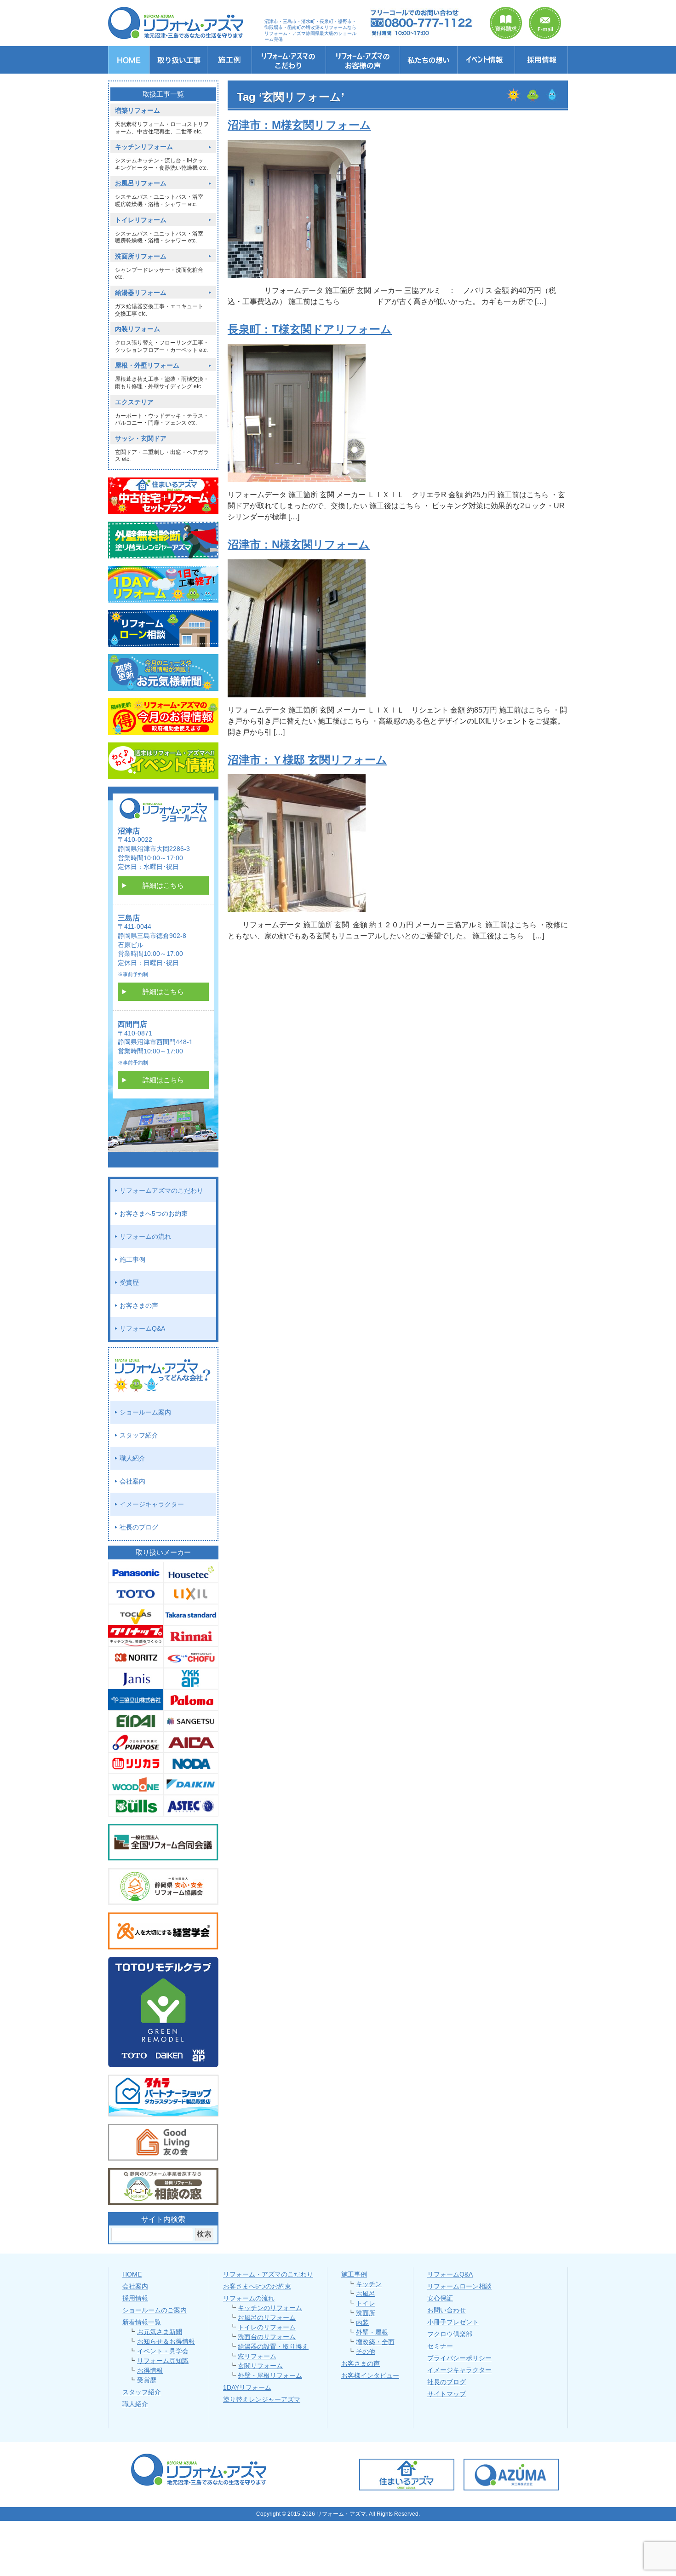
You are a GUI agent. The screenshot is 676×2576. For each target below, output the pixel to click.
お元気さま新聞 (160, 2332)
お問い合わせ (447, 2310)
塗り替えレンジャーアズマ (262, 2399)
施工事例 (132, 1259)
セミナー (440, 2346)
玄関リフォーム (260, 2366)
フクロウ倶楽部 (450, 2334)
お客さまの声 (139, 1305)
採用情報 (135, 2298)
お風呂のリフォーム (267, 2317)
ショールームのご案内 (155, 2310)
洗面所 (366, 2313)
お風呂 (366, 2294)
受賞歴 (129, 1282)
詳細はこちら (163, 885)
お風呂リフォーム (141, 183)
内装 (362, 2323)
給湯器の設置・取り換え (273, 2346)
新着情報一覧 (142, 2322)
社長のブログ (139, 1527)
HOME (132, 2274)
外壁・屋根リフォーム (270, 2375)
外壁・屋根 (372, 2332)
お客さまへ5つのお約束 (154, 1213)
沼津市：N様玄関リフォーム (299, 544)
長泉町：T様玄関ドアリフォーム (310, 329)
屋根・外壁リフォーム (147, 365)
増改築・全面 (375, 2342)
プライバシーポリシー (459, 2358)
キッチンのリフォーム (270, 2308)
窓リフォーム (257, 2356)
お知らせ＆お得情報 (166, 2341)
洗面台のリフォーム (267, 2337)
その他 (366, 2352)
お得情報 (150, 2370)
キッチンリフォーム (144, 147)
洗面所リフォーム (141, 256)
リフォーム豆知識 (163, 2361)
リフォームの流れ (145, 1236)
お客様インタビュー (370, 2375)
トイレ (366, 2303)
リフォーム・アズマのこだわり (268, 2274)
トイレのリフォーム (267, 2327)
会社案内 (132, 1481)
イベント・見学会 (163, 2351)
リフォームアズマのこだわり (161, 1190)
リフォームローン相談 (459, 2286)
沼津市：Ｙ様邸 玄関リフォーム (307, 760)
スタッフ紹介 (139, 1435)
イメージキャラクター (152, 1504)
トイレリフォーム (141, 220)
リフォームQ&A (142, 1328)
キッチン (369, 2284)
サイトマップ (447, 2394)
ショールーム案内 (145, 1412)
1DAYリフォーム (247, 2387)
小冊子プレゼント (453, 2322)
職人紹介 (132, 1458)
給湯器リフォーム (141, 293)
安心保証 (440, 2298)
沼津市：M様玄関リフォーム (299, 125)
